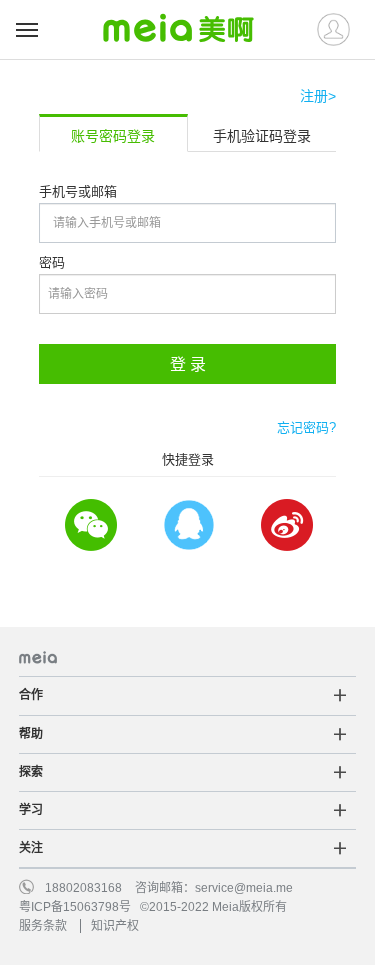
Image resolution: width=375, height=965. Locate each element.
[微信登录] (90, 525)
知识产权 (115, 926)
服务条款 (43, 926)
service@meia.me (244, 888)
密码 (52, 262)
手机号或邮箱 (78, 191)
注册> (318, 96)
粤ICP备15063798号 (75, 907)
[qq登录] (188, 525)
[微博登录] (286, 525)
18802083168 (83, 888)
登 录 (188, 364)
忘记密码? (306, 427)
